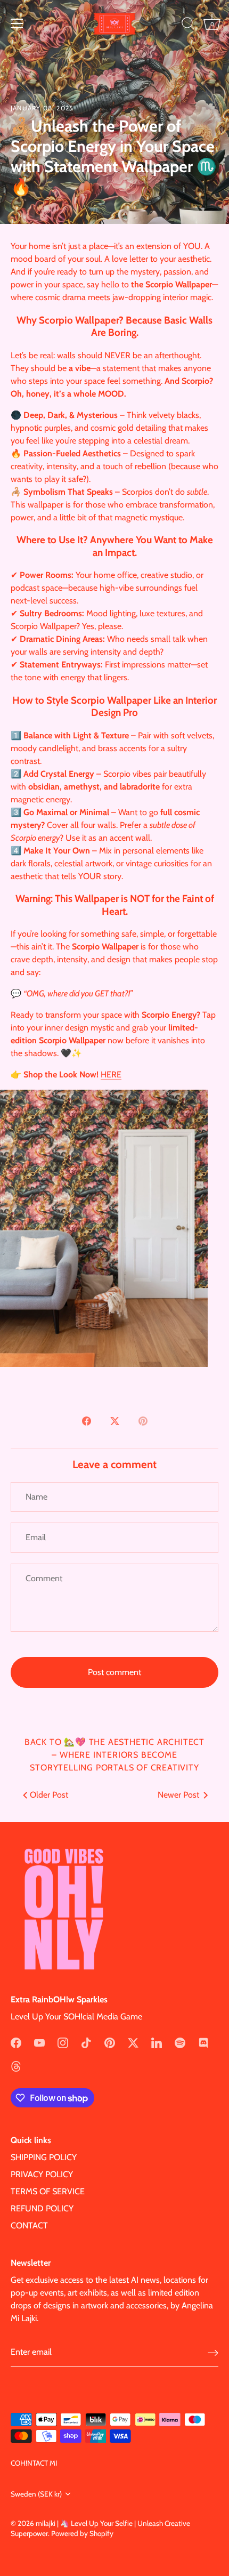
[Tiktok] (86, 2042)
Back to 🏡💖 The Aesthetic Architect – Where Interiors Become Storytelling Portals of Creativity (114, 1755)
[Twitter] (133, 2042)
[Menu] (17, 23)
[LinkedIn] (157, 2042)
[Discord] (203, 2042)
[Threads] (16, 2066)
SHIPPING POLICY (44, 2157)
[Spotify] (180, 2042)
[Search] (188, 25)
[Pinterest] (110, 2042)
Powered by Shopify (82, 2533)
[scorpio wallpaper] (104, 1096)
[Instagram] (63, 2042)
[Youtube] (39, 2042)
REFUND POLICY (42, 2208)
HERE (111, 1074)
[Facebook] (16, 2042)
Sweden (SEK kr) (36, 2494)
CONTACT (29, 2225)
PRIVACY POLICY (42, 2174)
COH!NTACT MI (34, 2463)
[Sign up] (213, 2352)
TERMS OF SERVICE (48, 2191)
